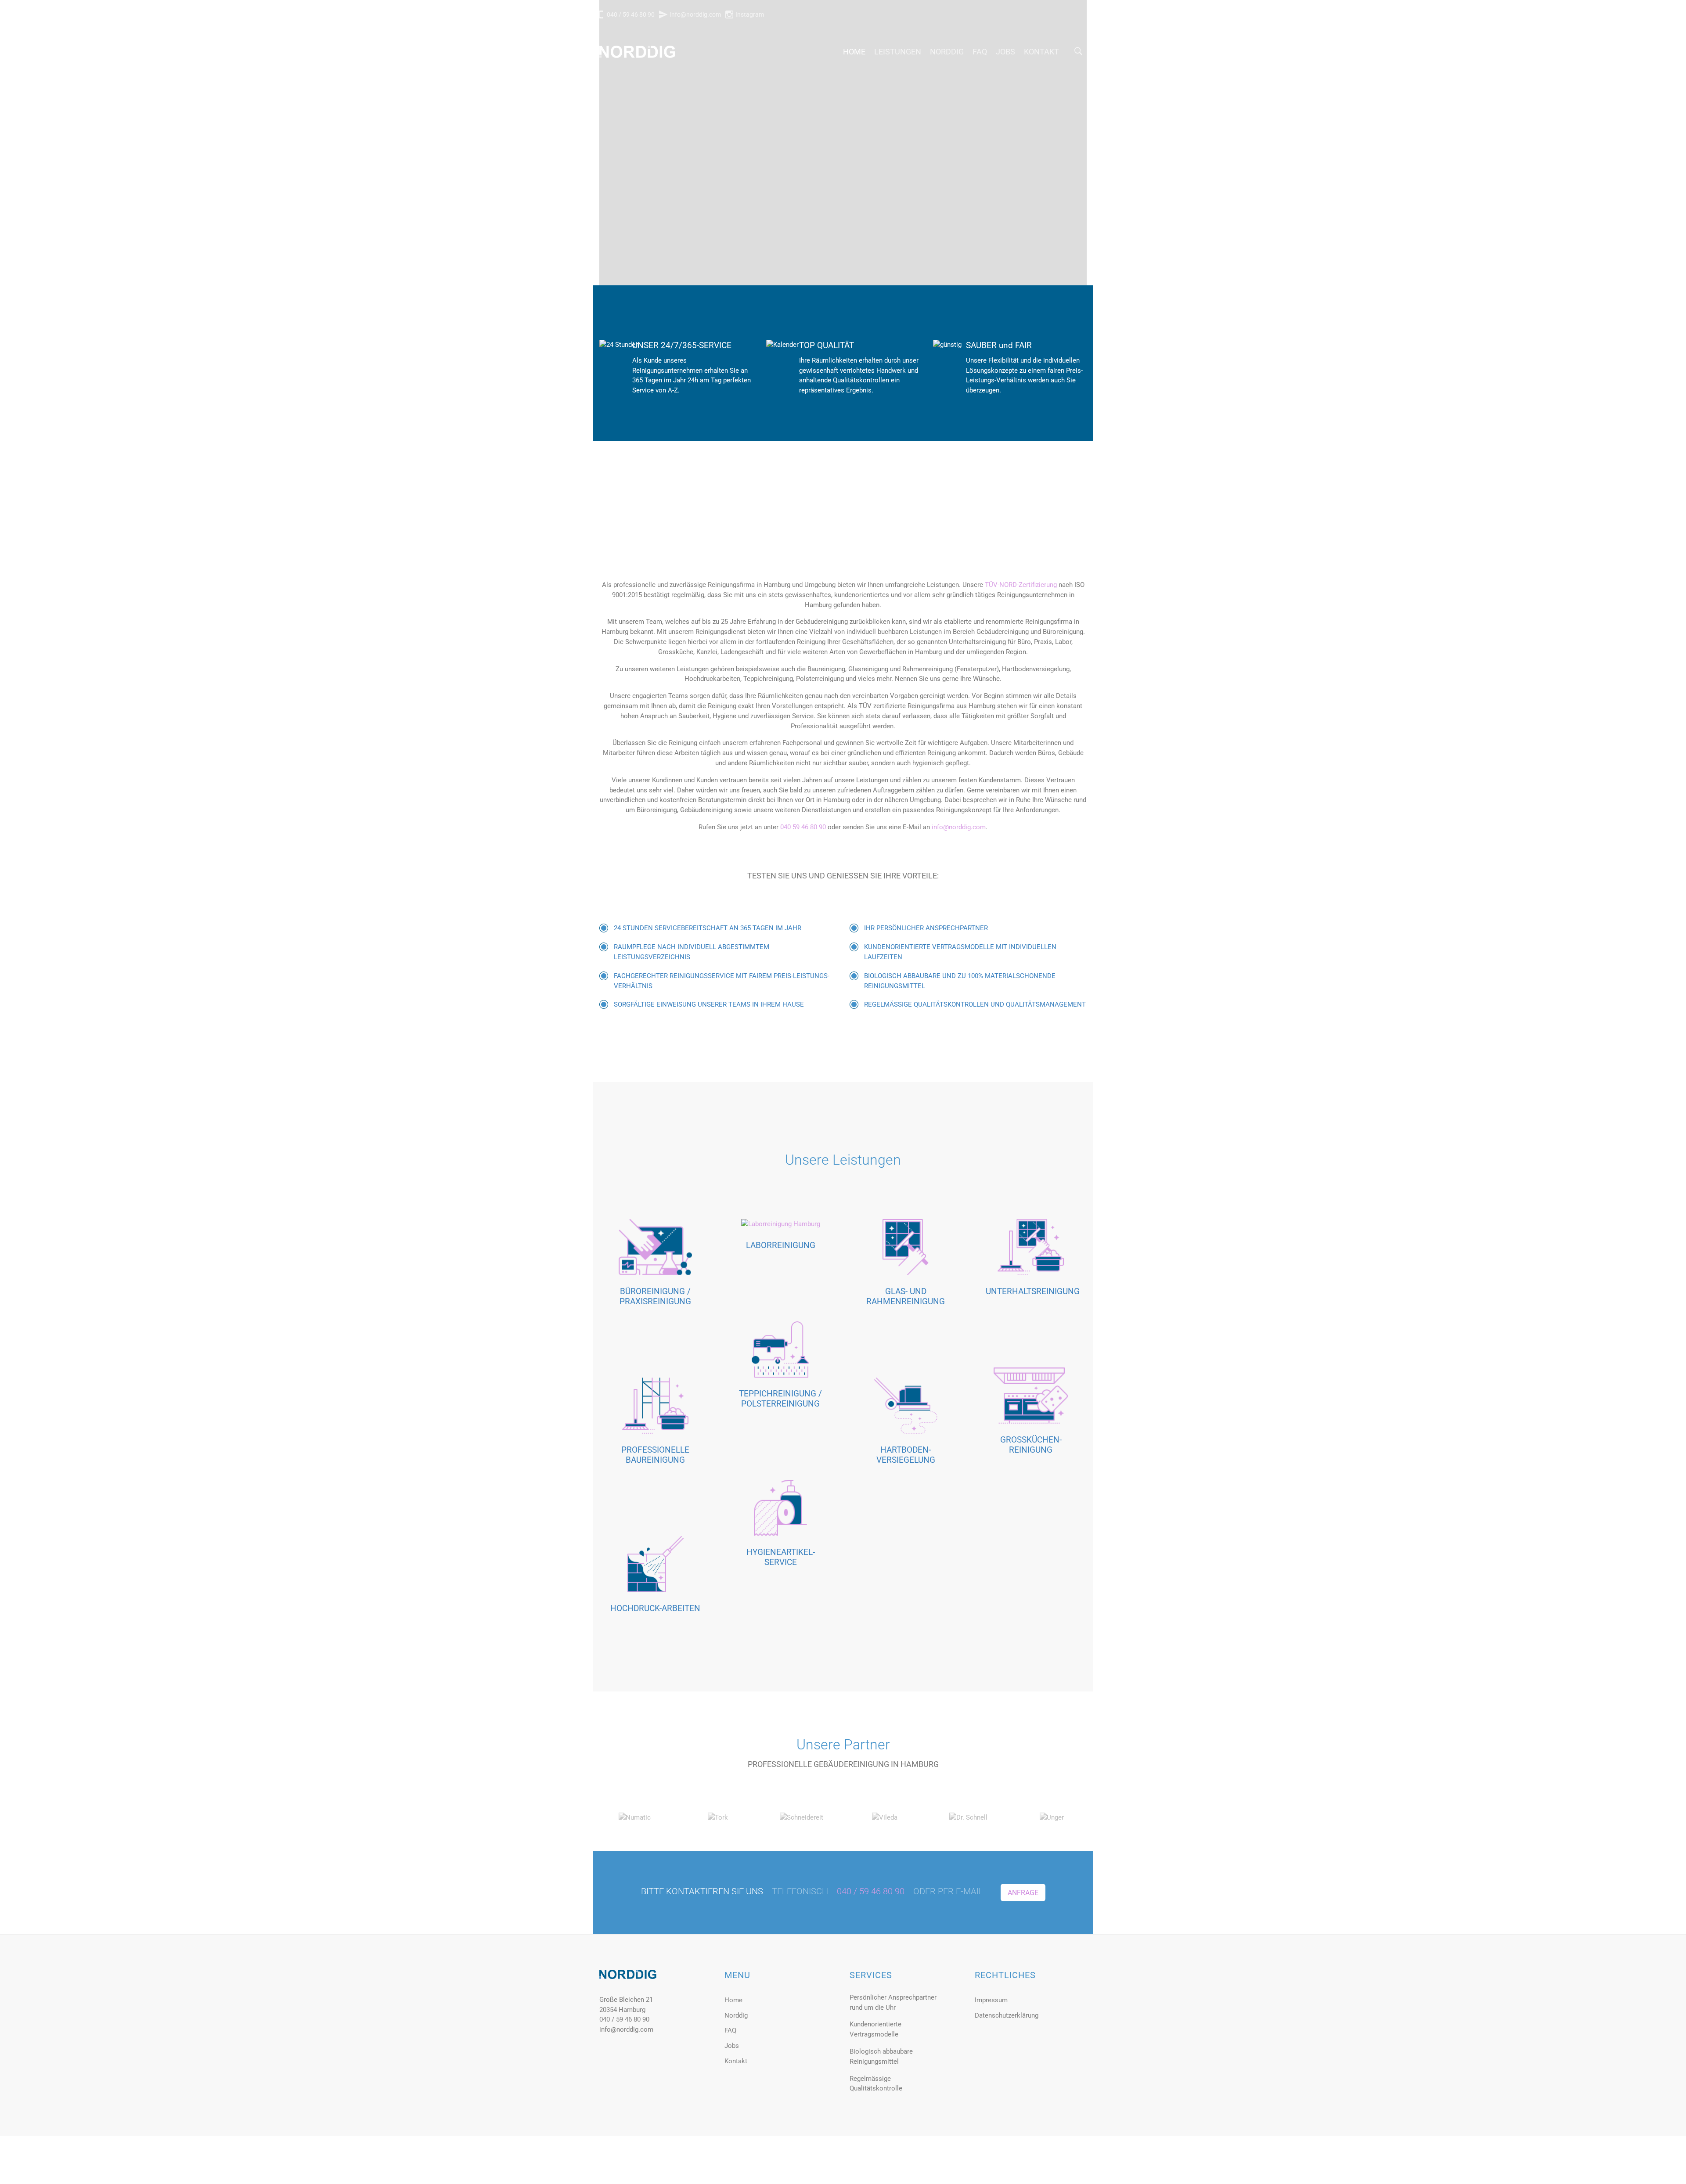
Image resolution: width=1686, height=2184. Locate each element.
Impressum (991, 2000)
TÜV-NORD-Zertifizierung (1021, 585)
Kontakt (1041, 52)
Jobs (1005, 52)
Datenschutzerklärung (1007, 2015)
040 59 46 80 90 (803, 827)
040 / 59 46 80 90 (630, 14)
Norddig (947, 52)
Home (854, 52)
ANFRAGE (1023, 1893)
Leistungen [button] (898, 52)
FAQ (980, 52)
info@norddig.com (695, 14)
